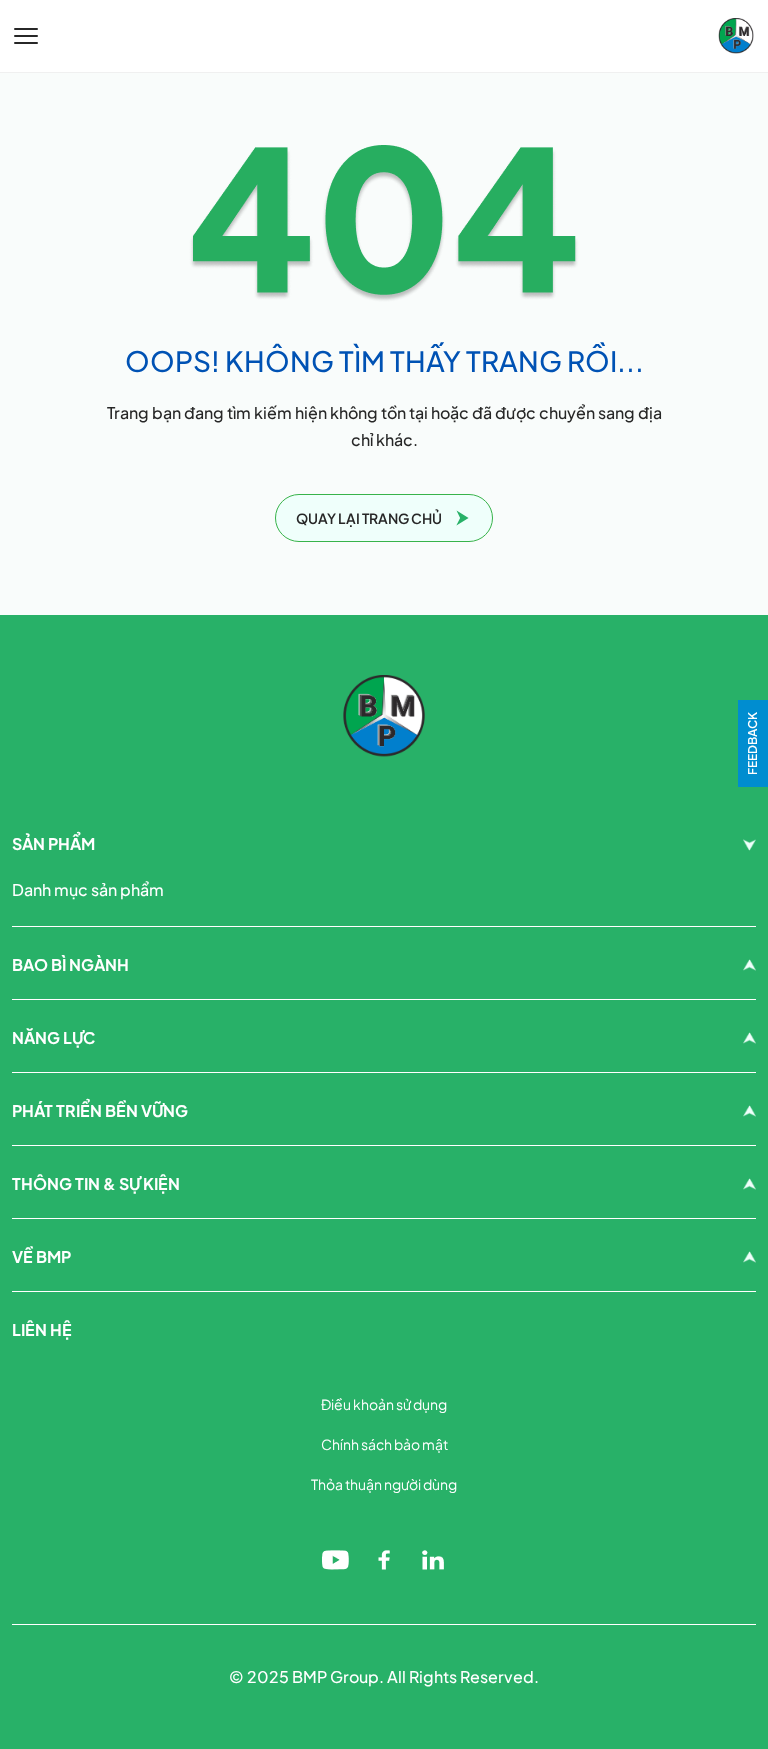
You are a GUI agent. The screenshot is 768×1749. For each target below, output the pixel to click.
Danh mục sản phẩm (88, 889)
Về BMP (41, 1256)
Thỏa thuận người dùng (384, 1484)
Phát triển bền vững (100, 1110)
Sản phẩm (53, 843)
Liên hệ (42, 1329)
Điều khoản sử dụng (384, 1404)
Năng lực (53, 1037)
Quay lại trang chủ (369, 518)
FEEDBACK (752, 743)
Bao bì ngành (70, 964)
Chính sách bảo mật (384, 1444)
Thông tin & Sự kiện (96, 1183)
